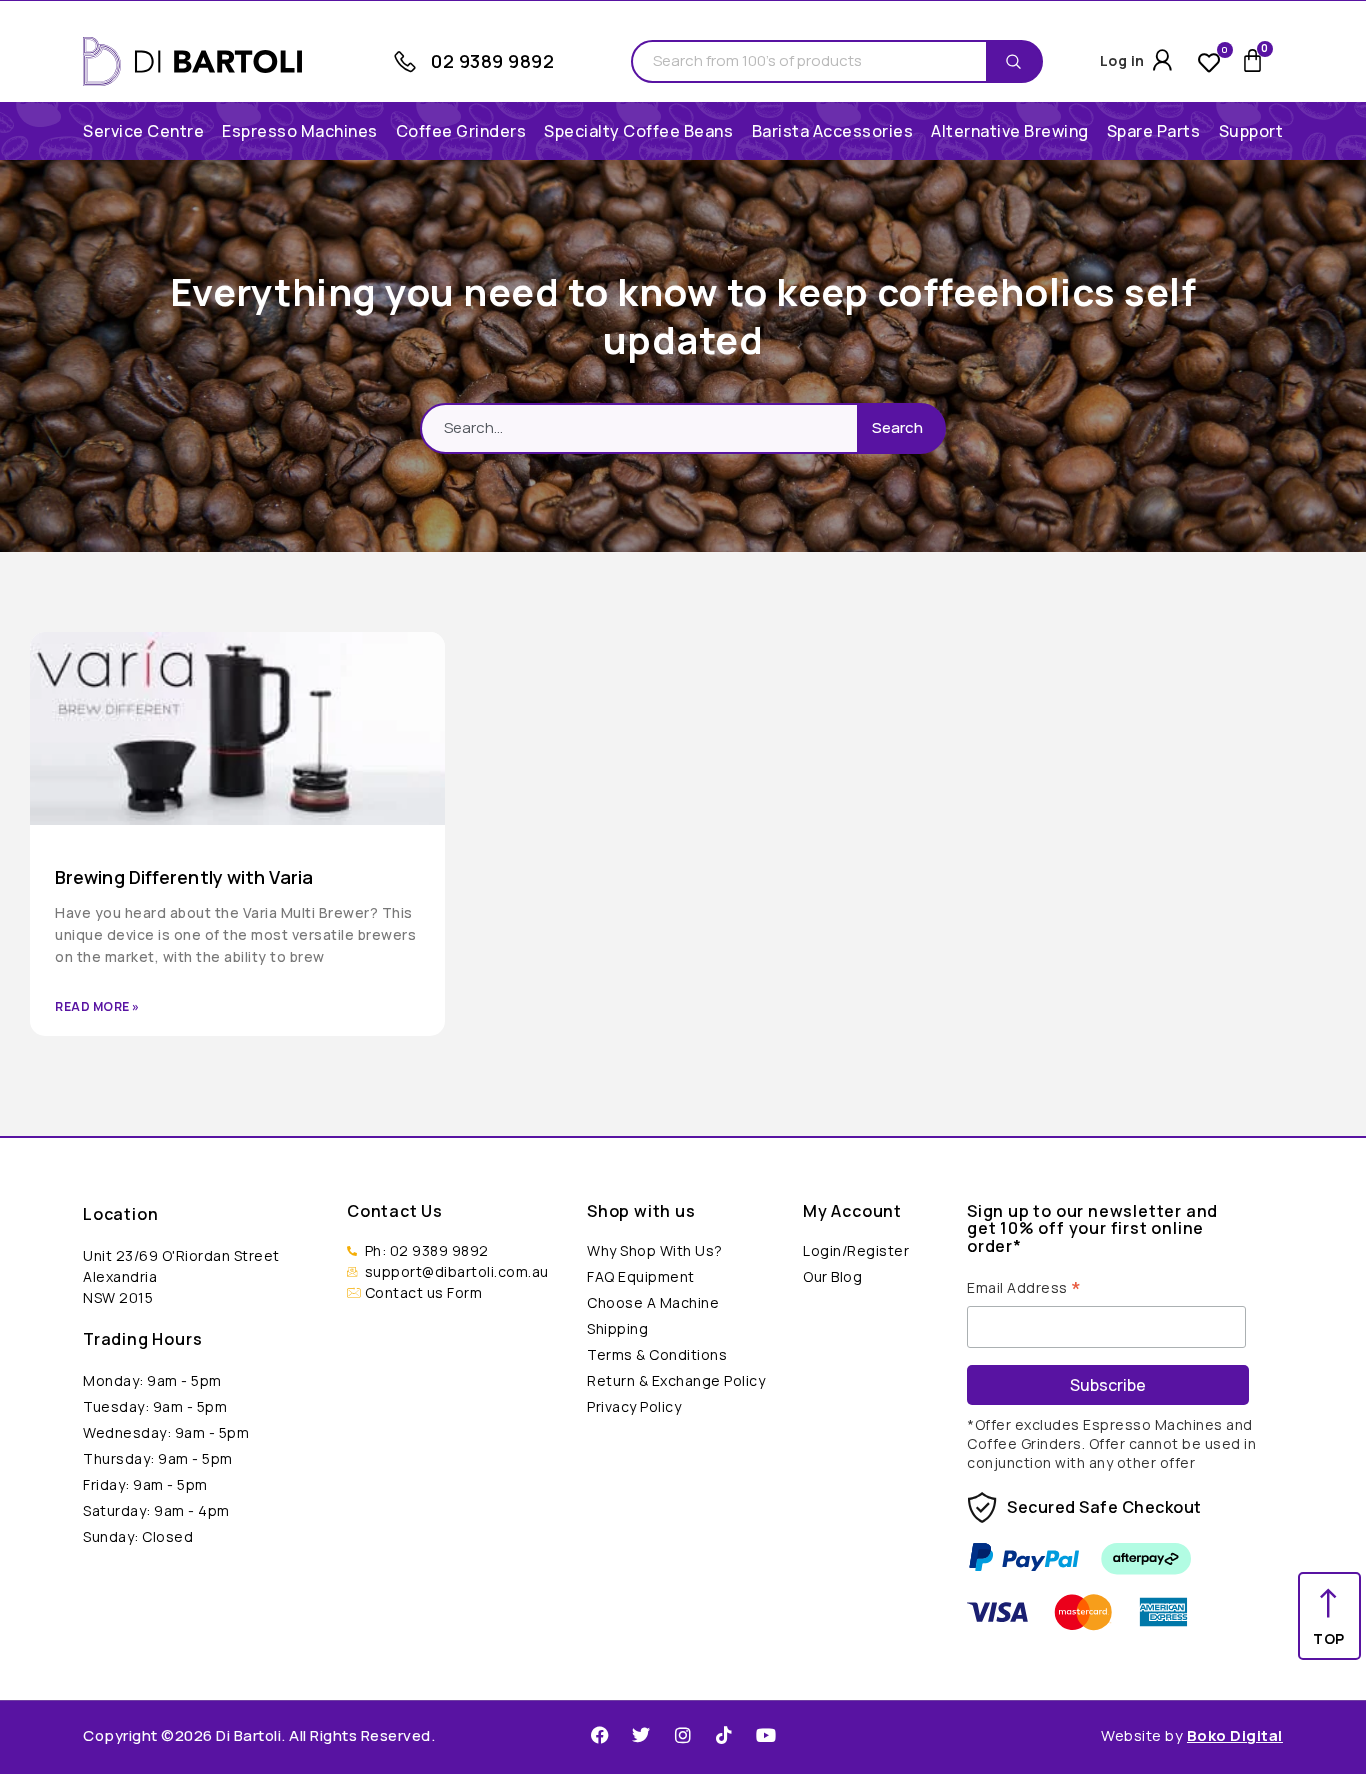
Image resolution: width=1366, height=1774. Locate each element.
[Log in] (1163, 60)
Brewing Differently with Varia (184, 877)
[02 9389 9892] (405, 62)
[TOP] (1329, 1603)
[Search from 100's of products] (809, 61)
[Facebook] (600, 1735)
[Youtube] (766, 1735)
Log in (1122, 60)
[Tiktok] (724, 1735)
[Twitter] (641, 1735)
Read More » (97, 1006)
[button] (300, 131)
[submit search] (1018, 62)
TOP (1329, 1638)
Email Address (1024, 1286)
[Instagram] (683, 1735)
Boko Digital (1235, 1735)
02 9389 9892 (492, 61)
